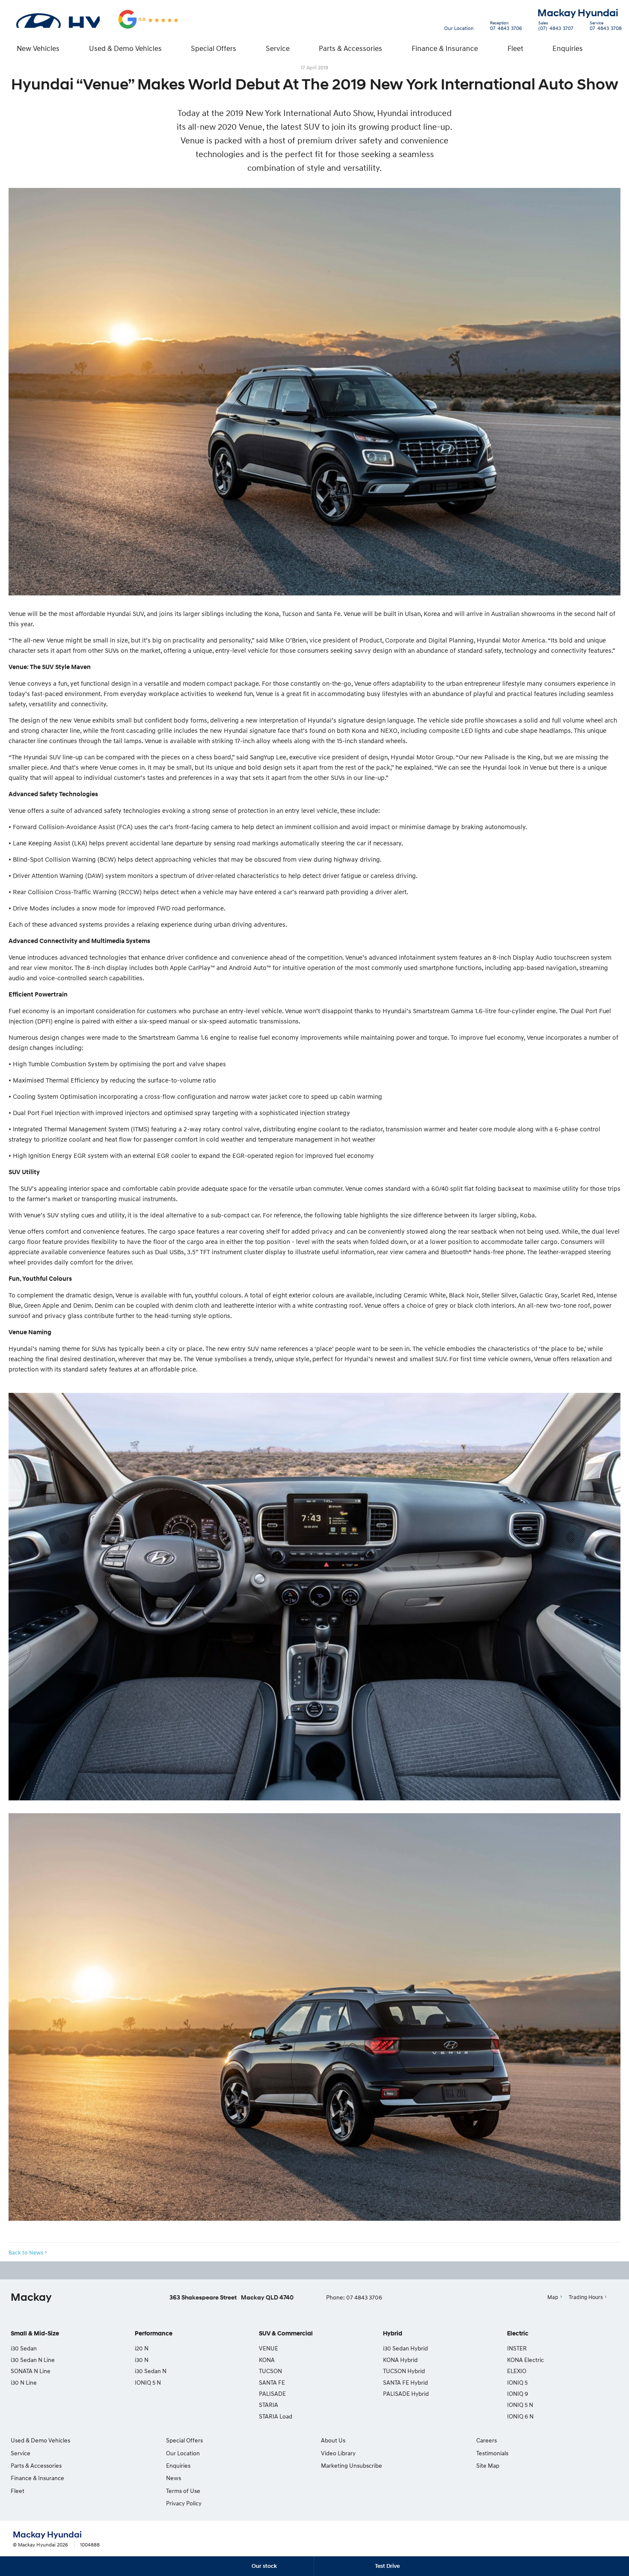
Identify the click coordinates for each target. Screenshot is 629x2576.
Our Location (459, 28)
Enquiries (568, 48)
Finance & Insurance (445, 48)
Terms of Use (183, 2491)
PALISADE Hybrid (406, 2393)
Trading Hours (586, 2297)
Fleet (515, 48)
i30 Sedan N (151, 2371)
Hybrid (393, 2334)
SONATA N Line (31, 2371)
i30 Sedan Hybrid (405, 2348)
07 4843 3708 (606, 27)
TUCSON (270, 2371)
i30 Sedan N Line (33, 2360)
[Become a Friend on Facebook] (340, 2270)
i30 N (142, 2360)
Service (278, 48)
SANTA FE (272, 2382)
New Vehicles (38, 48)
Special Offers (214, 48)
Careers (487, 2440)
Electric (518, 2334)
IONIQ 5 (517, 2382)
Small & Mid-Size (35, 2334)
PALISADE (272, 2393)
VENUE (269, 2348)
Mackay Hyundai (578, 13)
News (174, 2478)
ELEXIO (517, 2371)
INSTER (517, 2348)
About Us (333, 2440)
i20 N (142, 2348)
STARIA (269, 2405)
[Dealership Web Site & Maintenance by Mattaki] (600, 2540)
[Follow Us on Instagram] (294, 2270)
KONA (267, 2360)
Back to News (26, 2252)
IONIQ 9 (518, 2393)
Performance (154, 2334)
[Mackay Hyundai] (57, 19)
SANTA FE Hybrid (405, 2382)
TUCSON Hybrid (404, 2371)
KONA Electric (525, 2360)
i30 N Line (24, 2382)
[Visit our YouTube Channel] (317, 2270)
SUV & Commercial (286, 2334)
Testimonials (492, 2453)
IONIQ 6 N (520, 2416)
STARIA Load (276, 2416)
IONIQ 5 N (148, 2382)
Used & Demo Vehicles (125, 48)
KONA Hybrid (400, 2360)
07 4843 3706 (506, 27)
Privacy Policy (184, 2503)
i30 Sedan (24, 2348)
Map (553, 2297)
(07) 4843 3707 (556, 27)
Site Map (488, 2465)
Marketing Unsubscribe (352, 2465)
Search (612, 48)
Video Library (338, 2453)
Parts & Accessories (350, 48)
